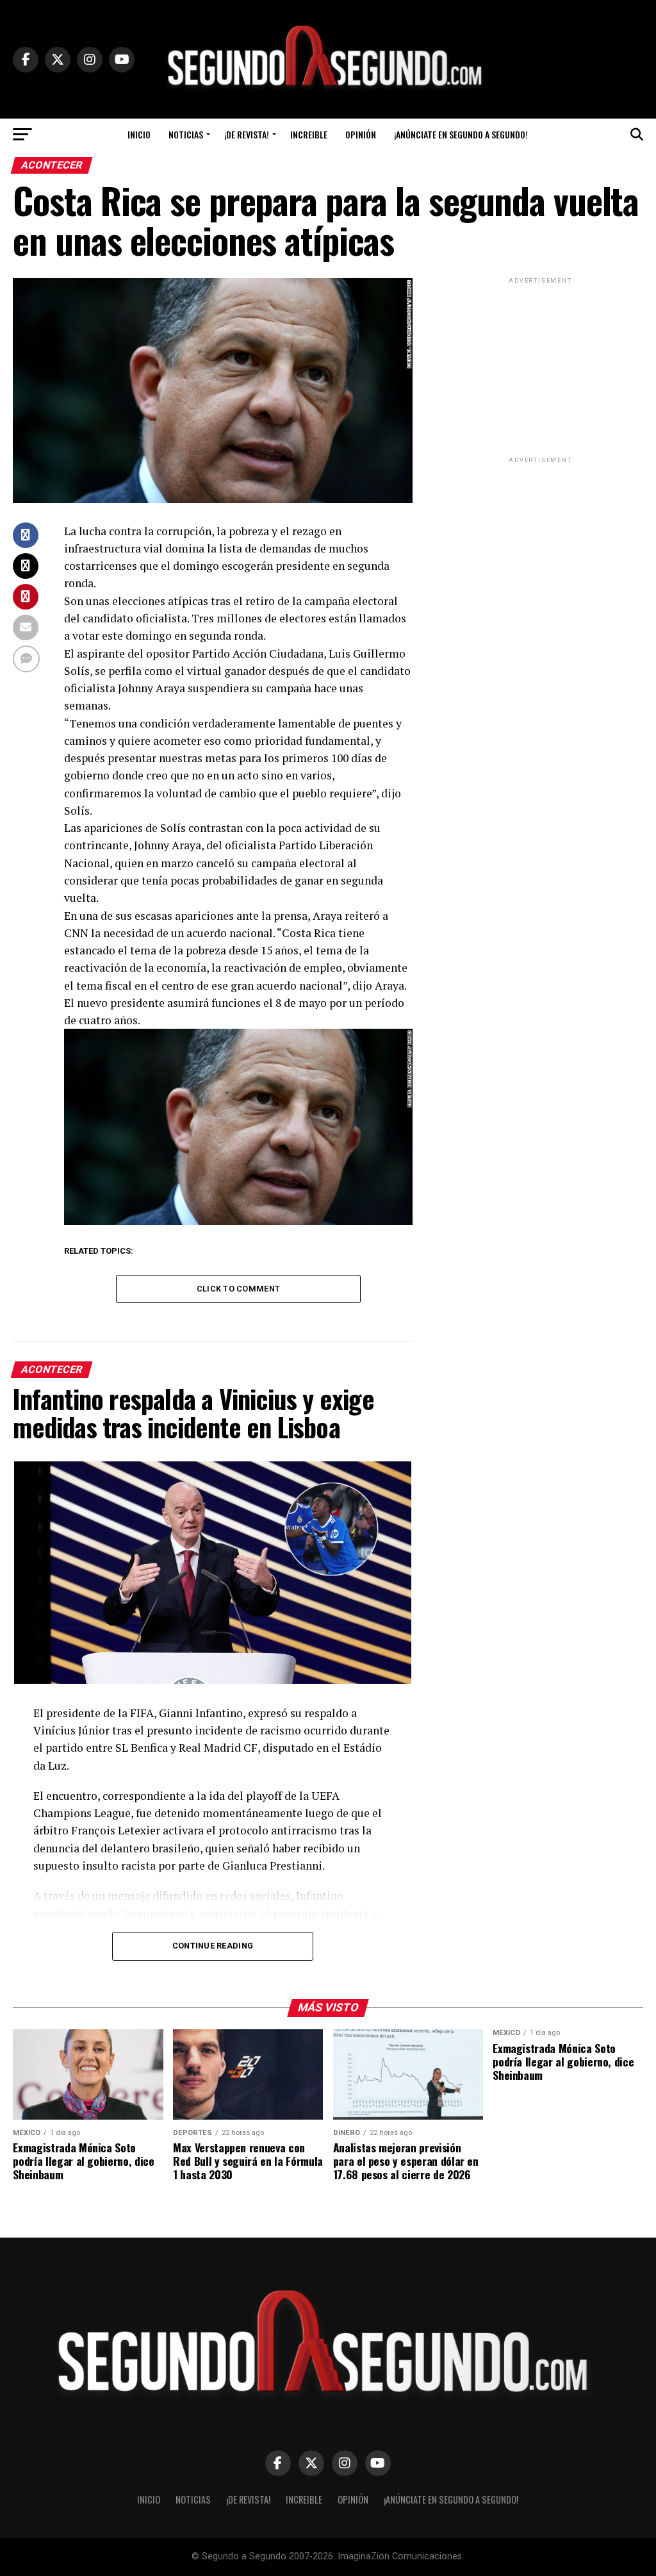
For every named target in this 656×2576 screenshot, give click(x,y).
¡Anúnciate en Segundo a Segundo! (461, 134)
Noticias (186, 134)
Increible (309, 134)
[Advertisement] (541, 367)
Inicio (139, 134)
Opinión (361, 134)
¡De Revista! (247, 134)
